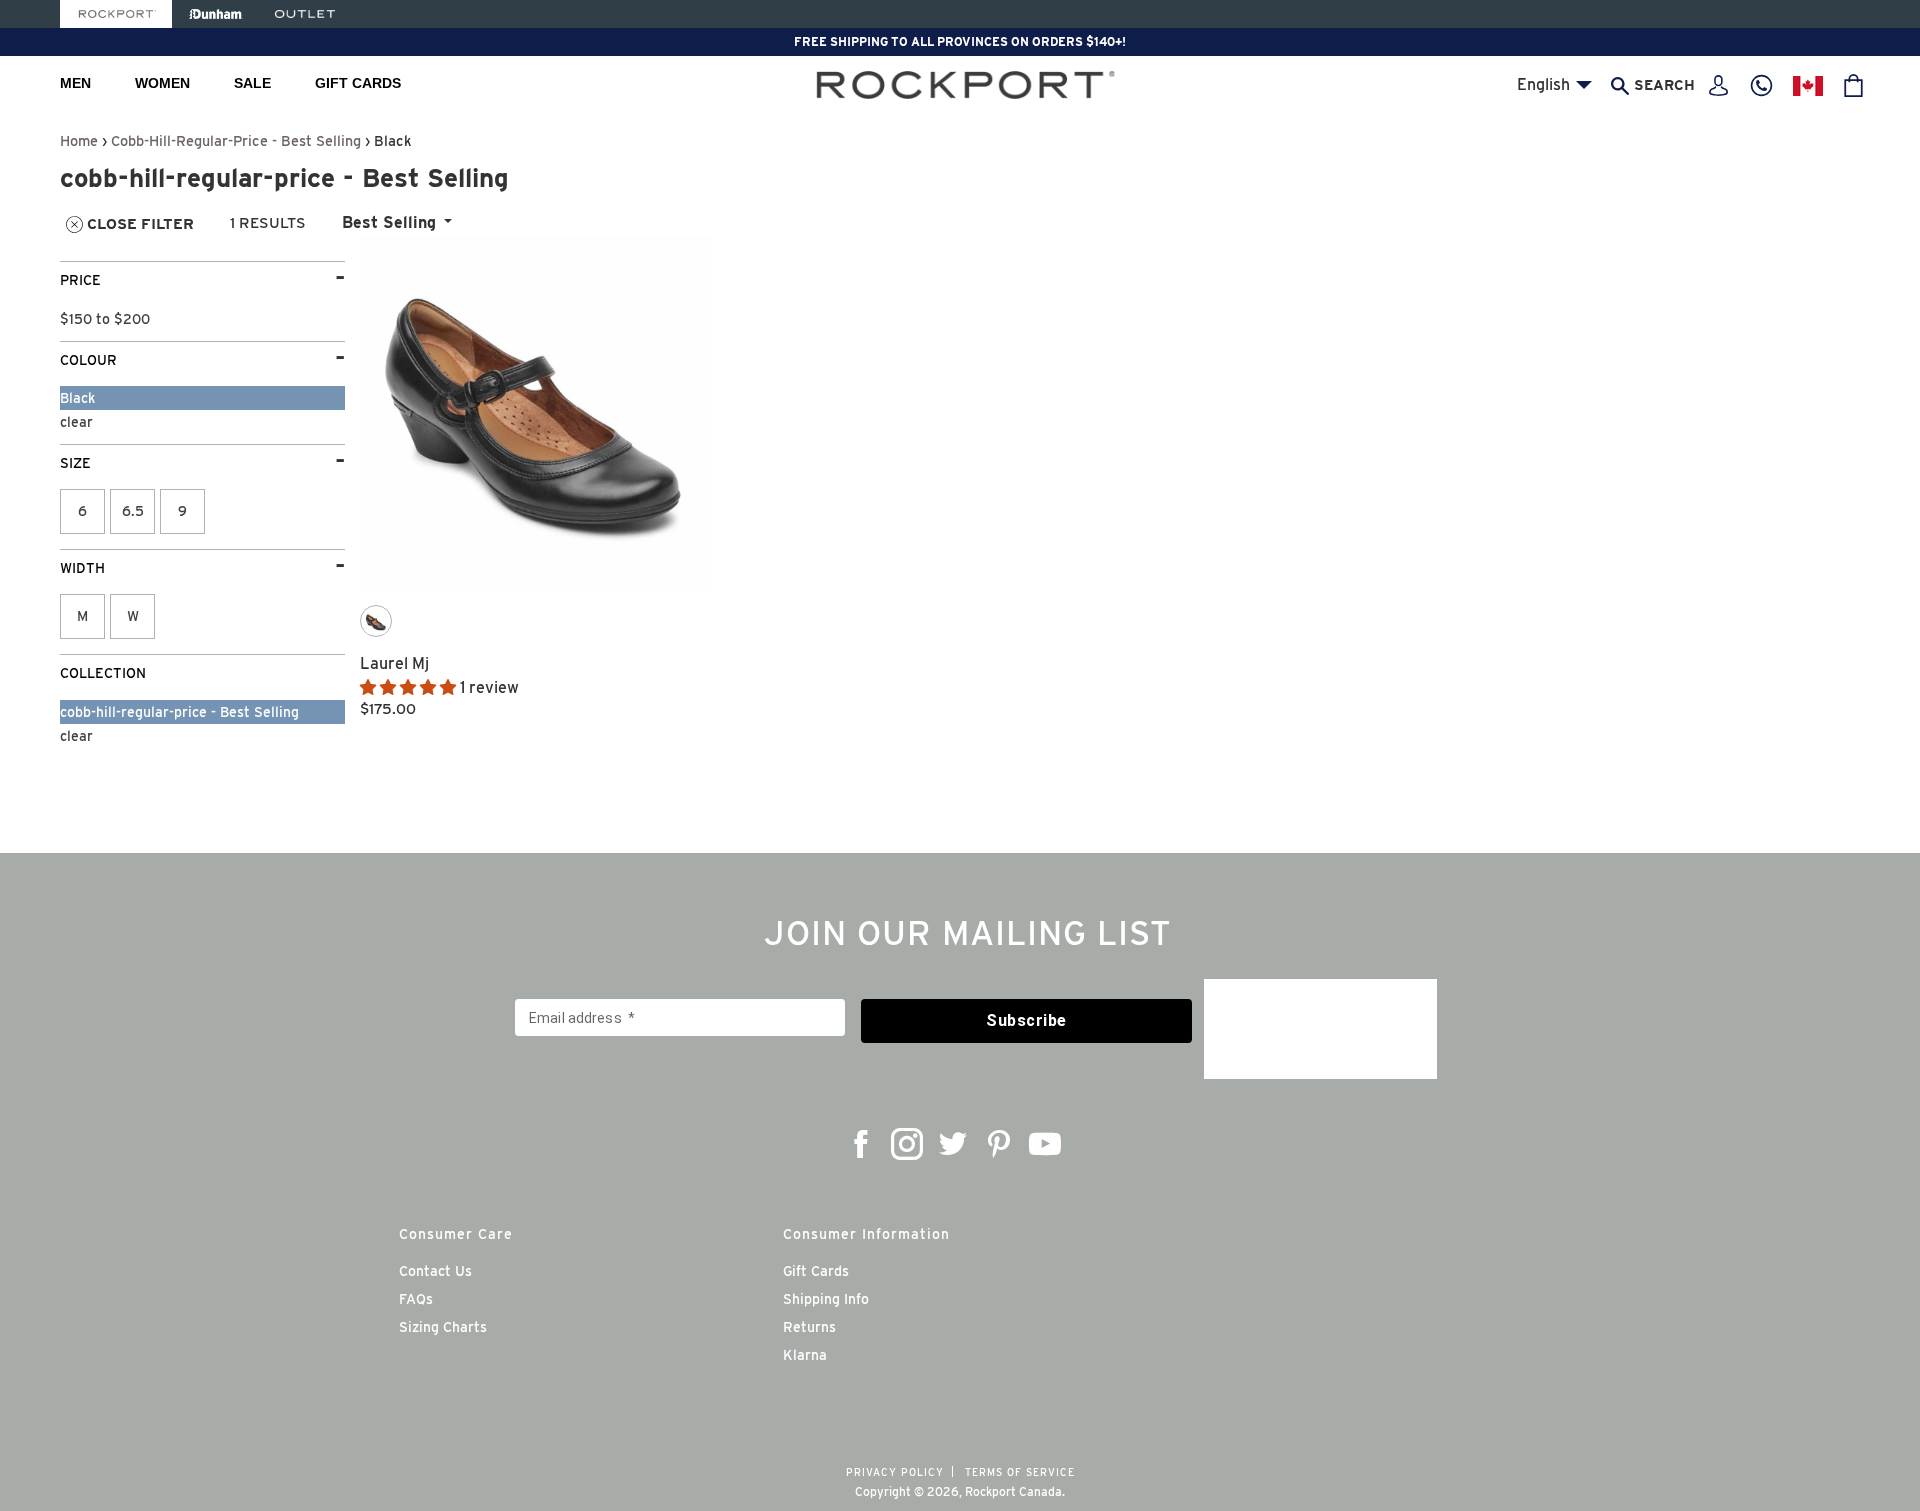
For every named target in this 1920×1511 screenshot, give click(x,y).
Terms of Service (1020, 1472)
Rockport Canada (1013, 1491)
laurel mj (394, 663)
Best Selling (389, 222)
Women (162, 83)
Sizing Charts (443, 1327)
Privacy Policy (895, 1472)
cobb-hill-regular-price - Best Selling (236, 140)
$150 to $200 (105, 319)
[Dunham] (215, 14)
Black (77, 398)
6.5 (133, 511)
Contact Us (435, 1271)
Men (75, 83)
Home (79, 140)
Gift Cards (358, 83)
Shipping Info (826, 1299)
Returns (809, 1327)
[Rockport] (116, 14)
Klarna (805, 1355)
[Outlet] (305, 14)
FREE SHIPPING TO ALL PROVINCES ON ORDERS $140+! (960, 41)
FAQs (416, 1299)
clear (76, 422)
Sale (252, 83)
